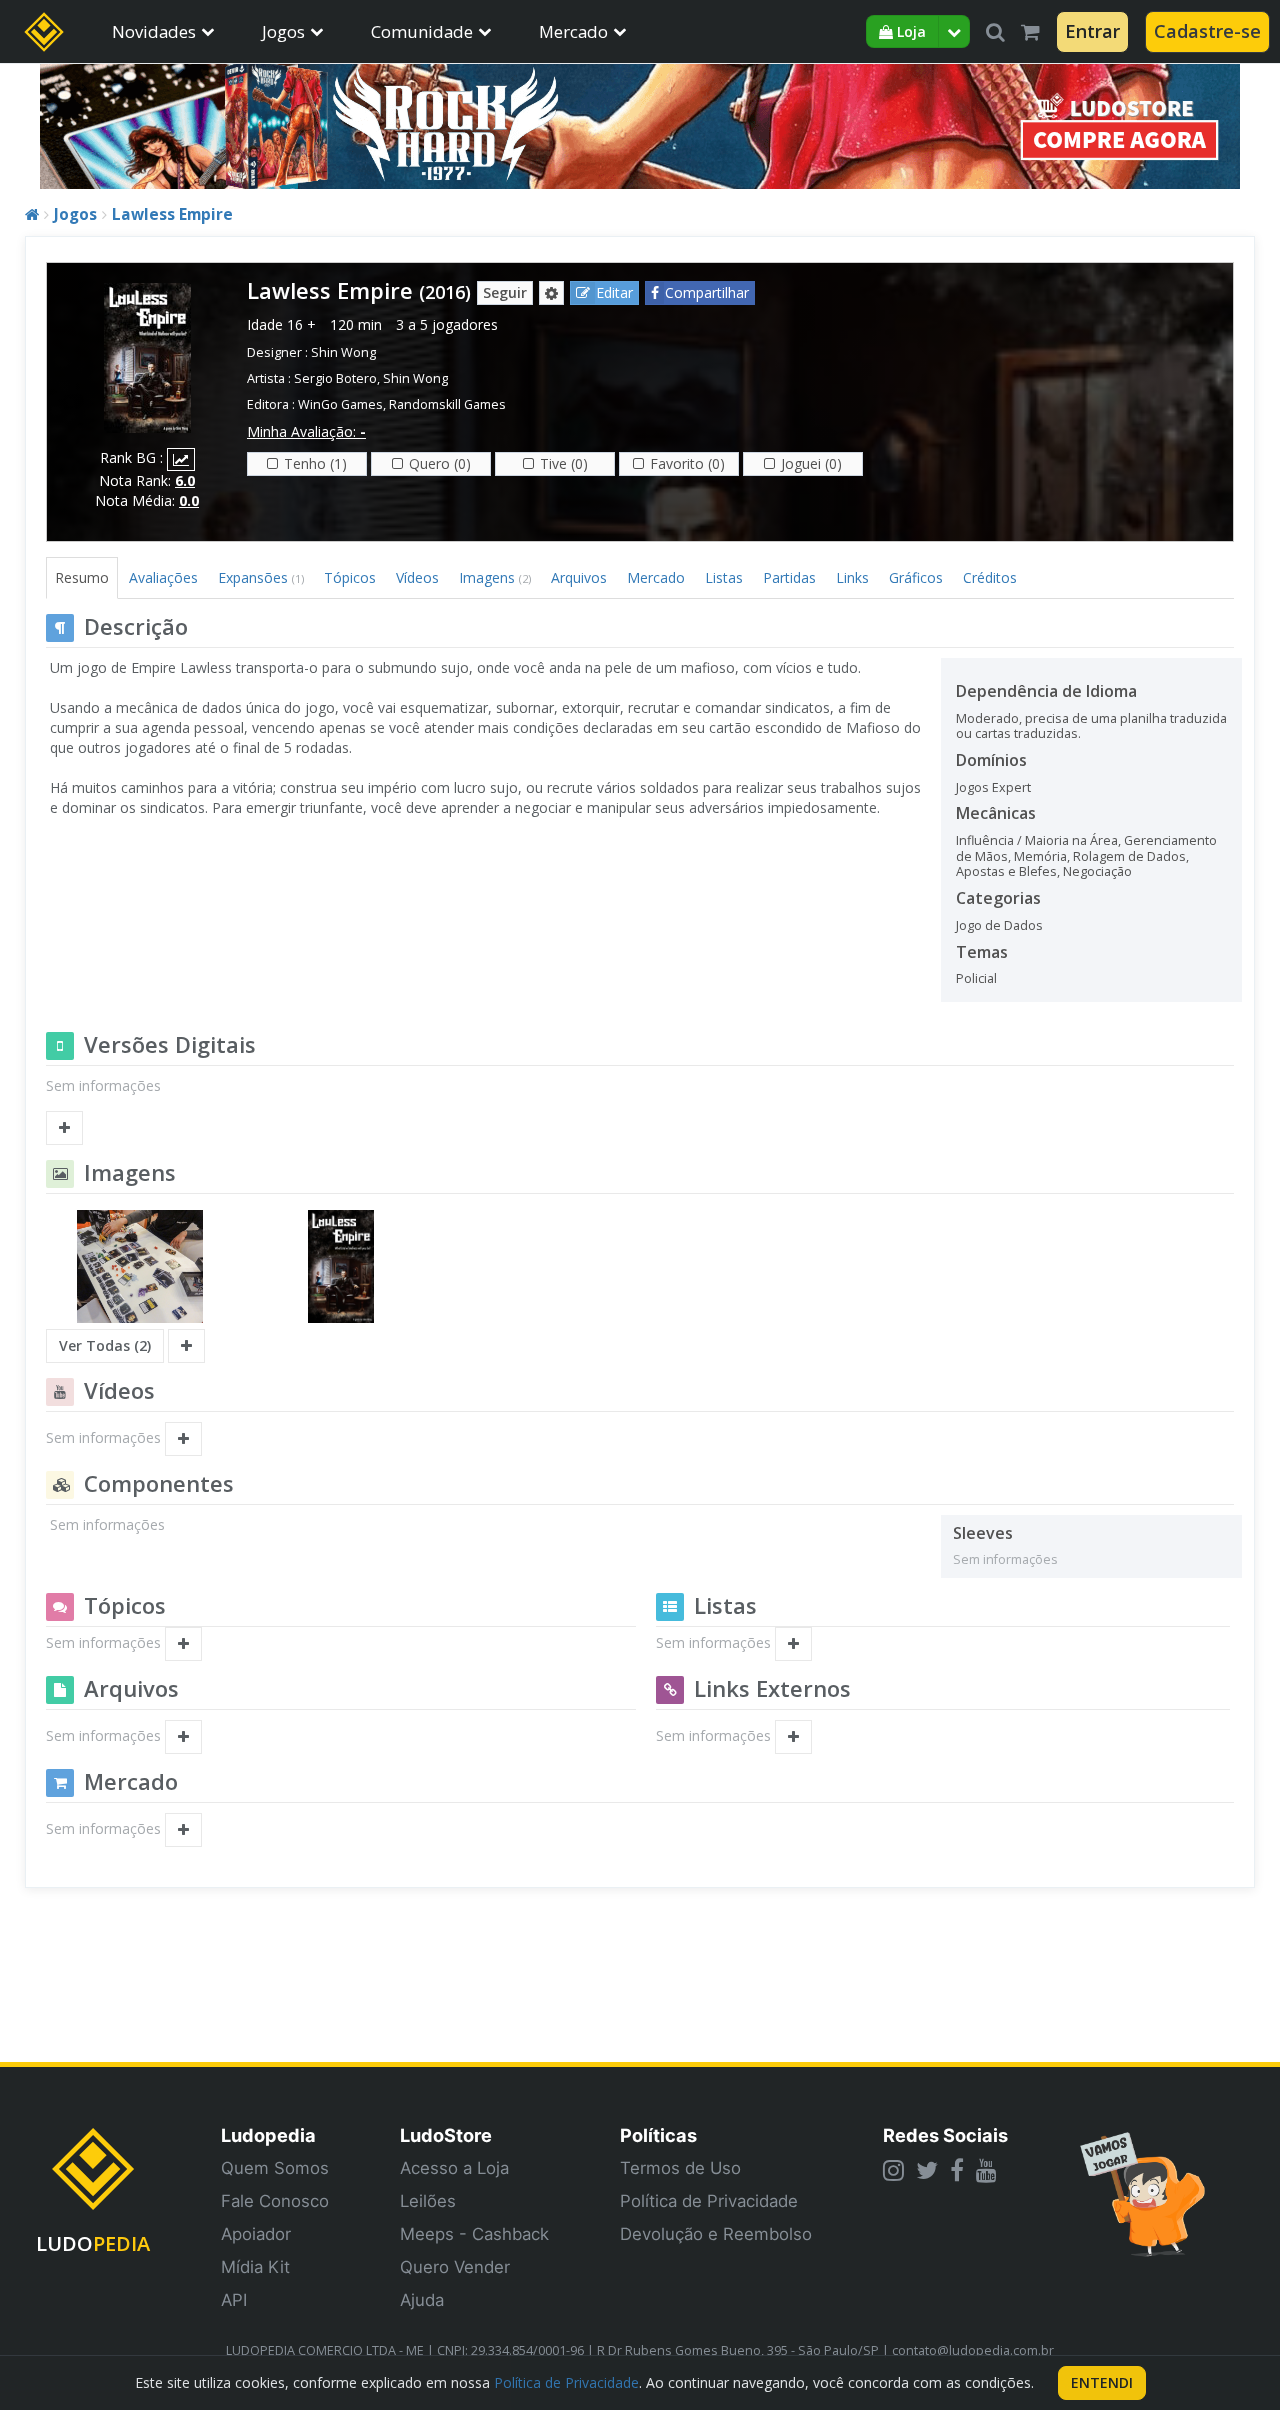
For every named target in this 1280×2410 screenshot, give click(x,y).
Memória (1040, 856)
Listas (724, 577)
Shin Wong (343, 352)
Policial (976, 978)
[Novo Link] (793, 1737)
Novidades (154, 31)
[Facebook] (957, 2170)
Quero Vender (455, 2267)
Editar (614, 292)
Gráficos (916, 577)
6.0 (185, 480)
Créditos (990, 577)
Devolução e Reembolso (716, 2234)
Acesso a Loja (454, 2168)
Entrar (1092, 31)
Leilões (428, 2201)
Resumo (82, 577)
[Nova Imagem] (186, 1346)
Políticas (658, 2135)
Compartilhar (707, 292)
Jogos (283, 31)
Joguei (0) (811, 463)
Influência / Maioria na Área (1037, 840)
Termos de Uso (680, 2168)
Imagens (495, 577)
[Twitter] (927, 2170)
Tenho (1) (315, 463)
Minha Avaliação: (306, 431)
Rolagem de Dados (1129, 856)
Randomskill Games (447, 404)
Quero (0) (440, 463)
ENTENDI (1102, 2382)
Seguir (505, 292)
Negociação (1097, 871)
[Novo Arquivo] (183, 1737)
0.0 (189, 500)
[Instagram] (893, 2170)
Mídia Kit (255, 2267)
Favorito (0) (687, 463)
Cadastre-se (1207, 31)
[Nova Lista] (793, 1644)
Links (852, 577)
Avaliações (163, 577)
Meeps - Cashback (474, 2234)
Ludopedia (268, 2135)
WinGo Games (340, 404)
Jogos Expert (993, 787)
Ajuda (422, 2300)
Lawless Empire (172, 214)
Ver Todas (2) (105, 1345)
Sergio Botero (335, 378)
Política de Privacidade (709, 2201)
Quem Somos (275, 2168)
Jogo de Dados (999, 925)
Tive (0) (564, 463)
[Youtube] (986, 2170)
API (234, 2300)
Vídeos (417, 577)
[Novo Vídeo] (183, 1439)
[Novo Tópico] (183, 1644)
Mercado (573, 31)
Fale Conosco (275, 2201)
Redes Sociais (945, 2135)
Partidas (789, 577)
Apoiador (256, 2234)
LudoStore (446, 2135)
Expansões (261, 577)
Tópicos (350, 577)
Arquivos (579, 577)
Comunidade (422, 31)
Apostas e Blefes (1006, 871)
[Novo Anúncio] (183, 1830)
